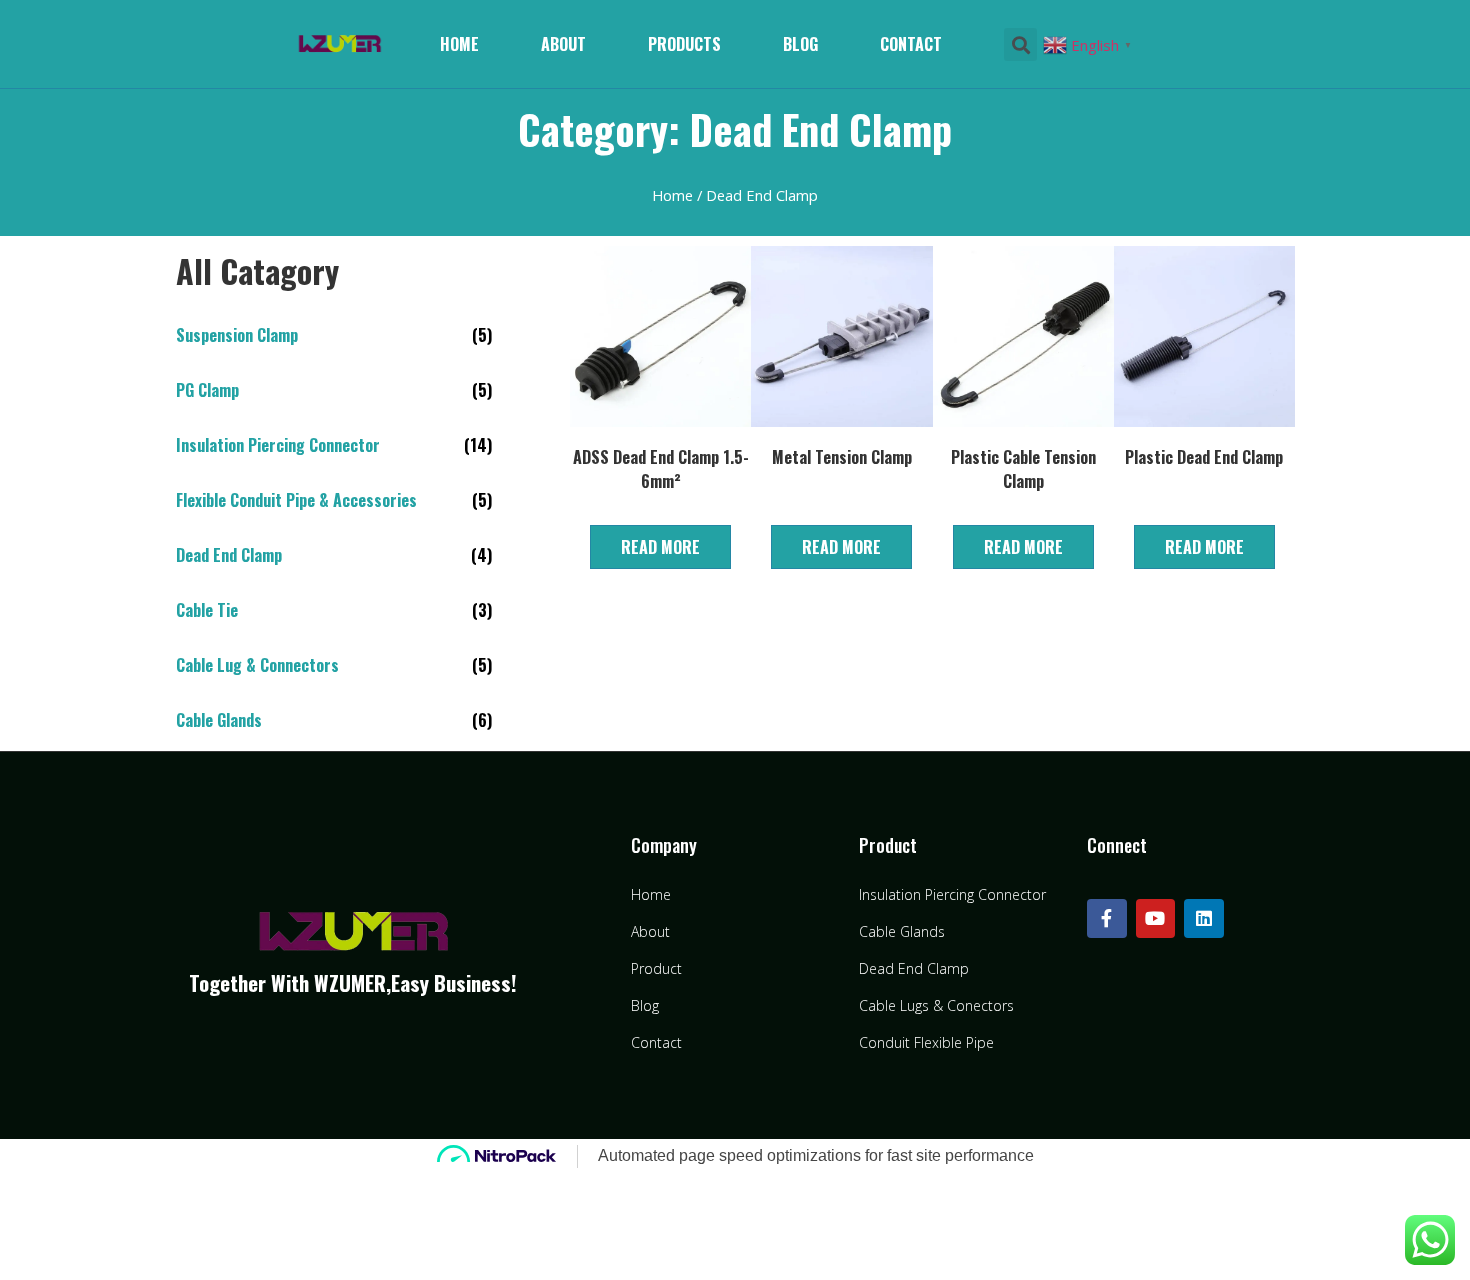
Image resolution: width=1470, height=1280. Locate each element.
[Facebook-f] (1107, 919)
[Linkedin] (1204, 919)
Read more (660, 547)
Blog (800, 44)
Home (459, 44)
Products (684, 44)
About (563, 44)
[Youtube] (1156, 919)
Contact (911, 44)
